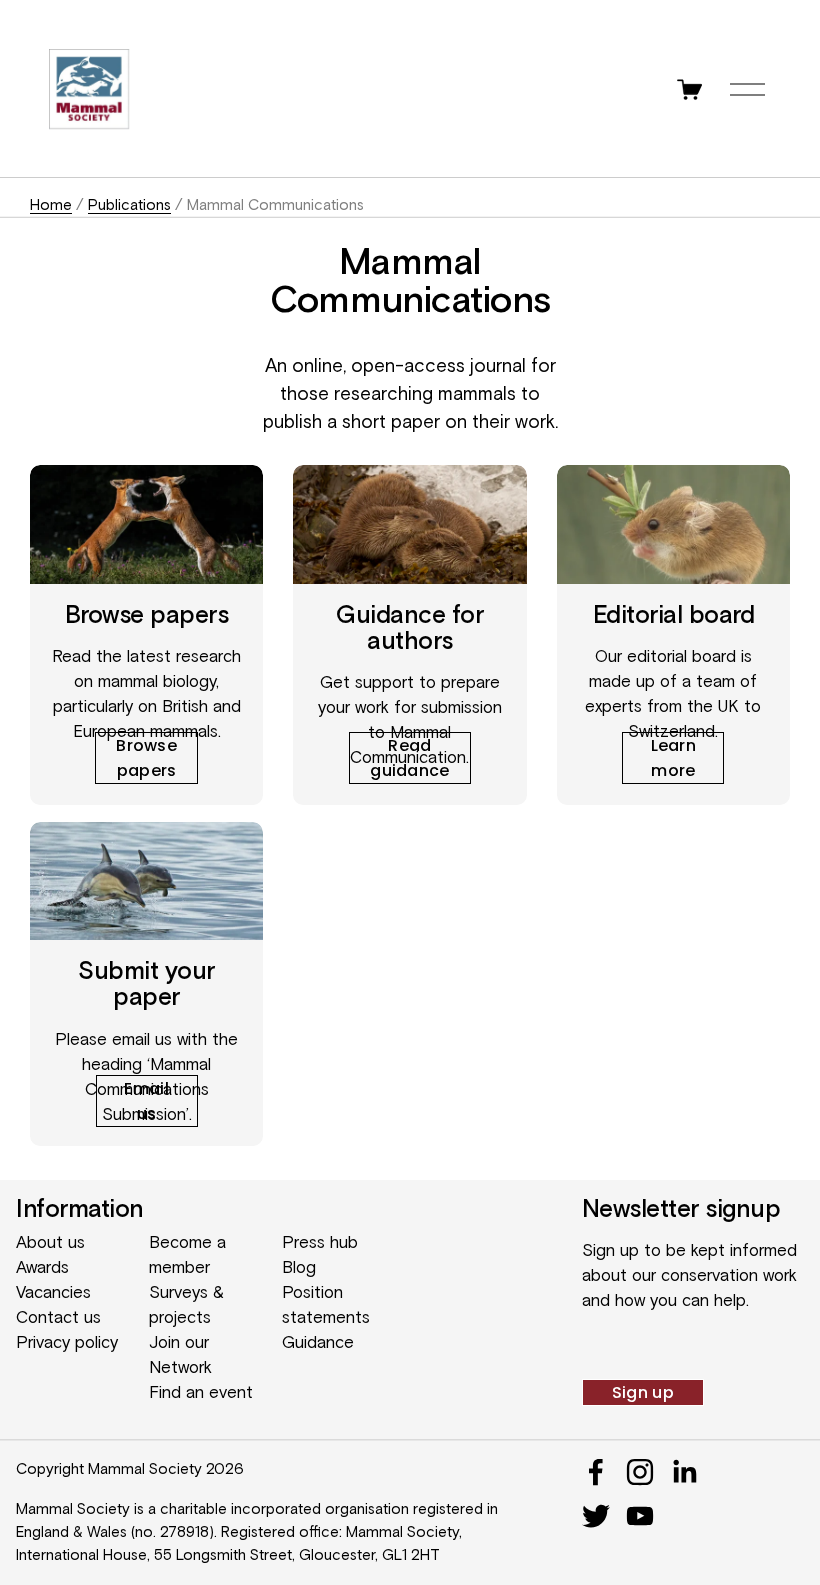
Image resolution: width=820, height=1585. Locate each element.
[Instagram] (640, 1472)
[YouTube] (640, 1516)
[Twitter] (596, 1516)
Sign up (643, 1392)
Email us (146, 1101)
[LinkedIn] (684, 1472)
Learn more (674, 758)
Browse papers (146, 758)
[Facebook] (596, 1472)
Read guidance (410, 758)
